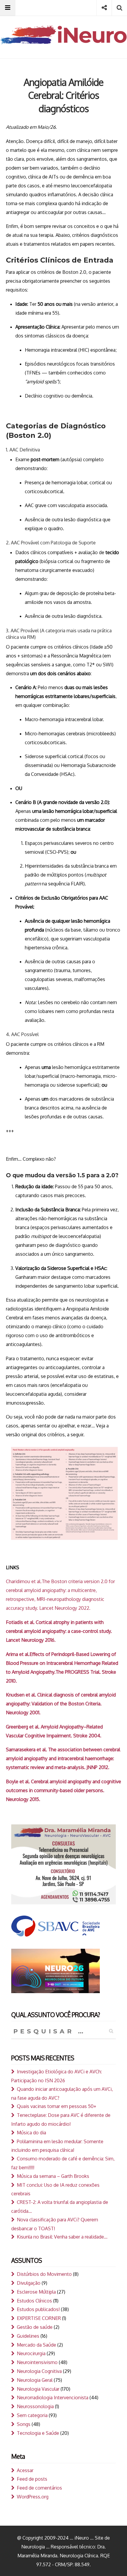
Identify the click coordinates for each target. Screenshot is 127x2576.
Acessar (25, 2470)
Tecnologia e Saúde (38, 2433)
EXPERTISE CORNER (39, 2318)
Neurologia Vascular (38, 2389)
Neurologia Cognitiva (39, 2371)
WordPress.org (33, 2497)
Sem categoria (32, 2415)
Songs (24, 2424)
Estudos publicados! (38, 2309)
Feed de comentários (39, 2488)
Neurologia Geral (35, 2380)
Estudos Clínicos (34, 2301)
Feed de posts (32, 2479)
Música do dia (31, 2133)
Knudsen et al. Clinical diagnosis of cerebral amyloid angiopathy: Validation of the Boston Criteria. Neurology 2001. (61, 1704)
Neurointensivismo (37, 2362)
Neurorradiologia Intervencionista (53, 2397)
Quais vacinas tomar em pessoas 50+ (57, 2106)
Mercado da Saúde (36, 2345)
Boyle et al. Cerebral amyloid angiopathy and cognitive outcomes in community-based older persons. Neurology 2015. (63, 1790)
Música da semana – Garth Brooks (53, 2176)
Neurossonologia (35, 2406)
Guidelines (28, 2336)
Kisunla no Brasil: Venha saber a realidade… (62, 2237)
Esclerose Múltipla (36, 2292)
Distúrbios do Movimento (44, 2274)
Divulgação (29, 2283)
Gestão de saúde (35, 2327)
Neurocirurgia (31, 2353)
